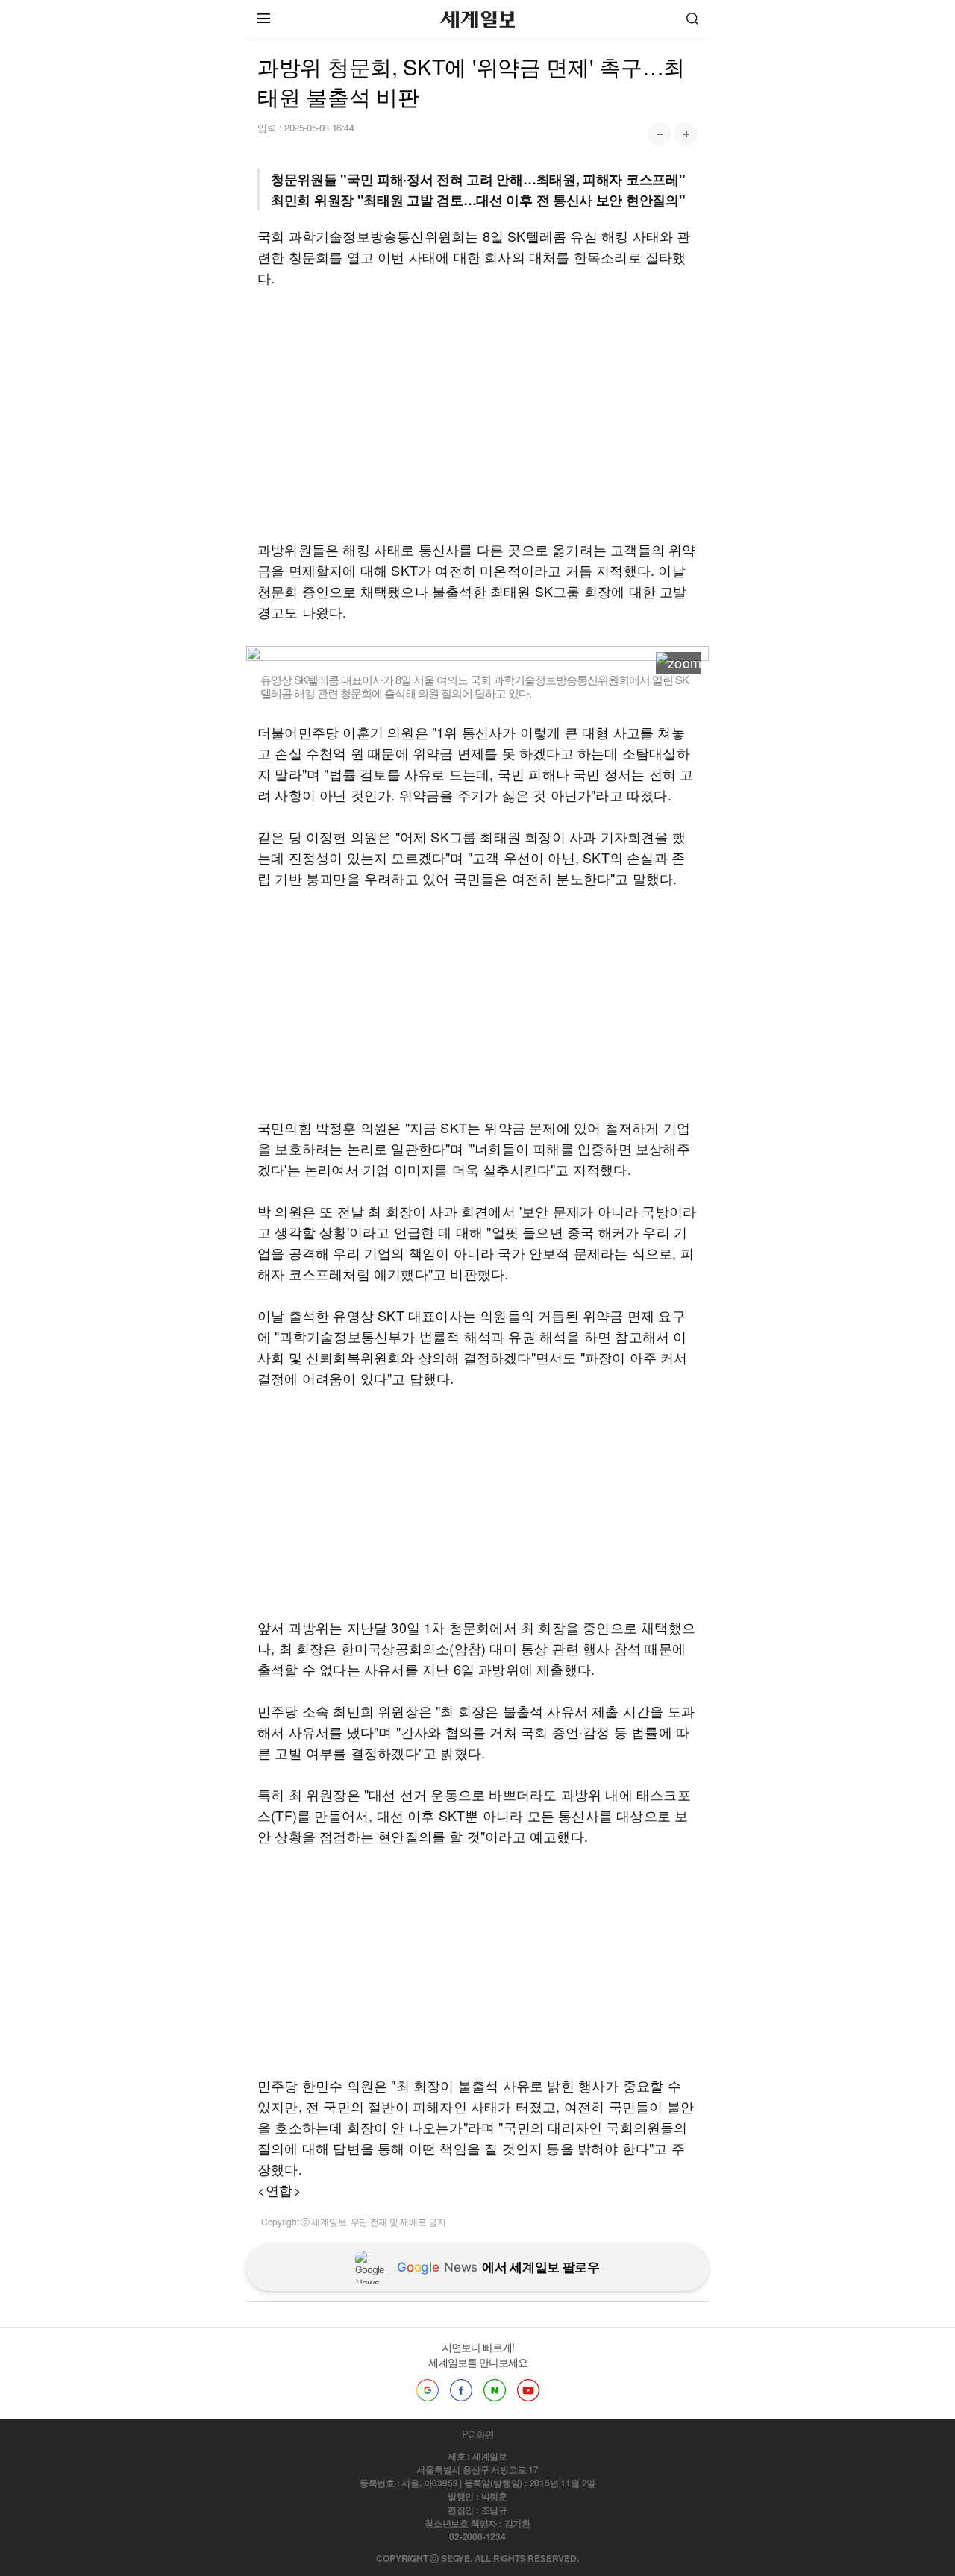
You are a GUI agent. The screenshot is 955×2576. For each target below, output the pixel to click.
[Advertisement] (477, 413)
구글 (428, 2390)
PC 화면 (478, 2434)
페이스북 (461, 2390)
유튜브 (528, 2390)
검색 (692, 18)
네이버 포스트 (495, 2390)
